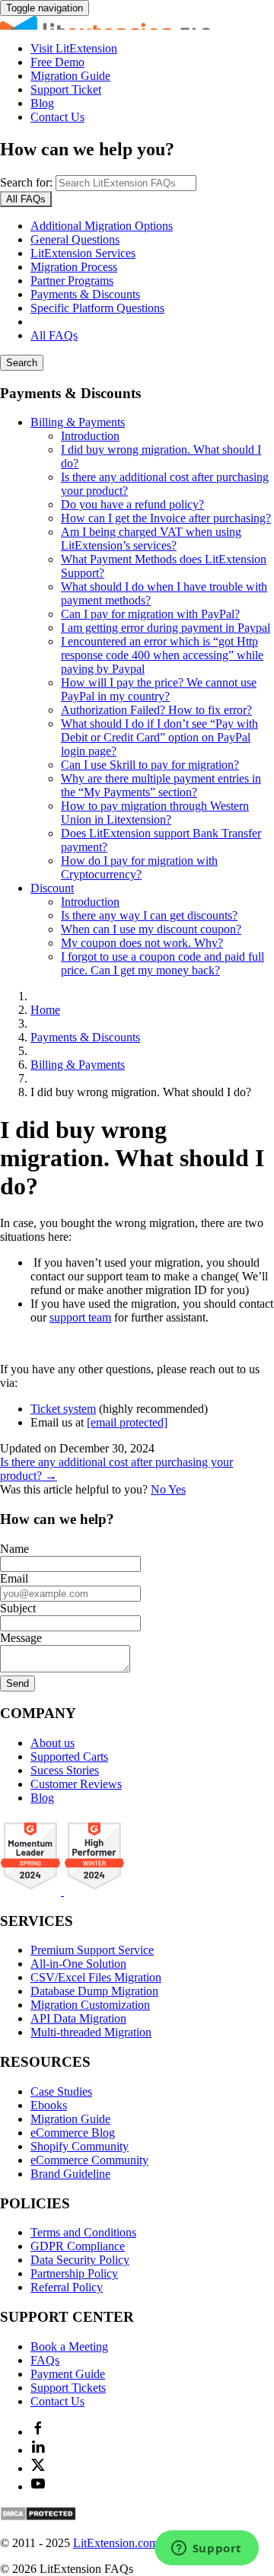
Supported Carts (69, 1757)
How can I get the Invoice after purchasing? (166, 518)
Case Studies (61, 2091)
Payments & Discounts (85, 294)
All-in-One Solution (78, 1964)
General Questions (75, 239)
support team (80, 1317)
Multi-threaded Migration (91, 2032)
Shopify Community (80, 2146)
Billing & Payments (78, 422)
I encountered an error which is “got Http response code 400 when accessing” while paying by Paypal (162, 655)
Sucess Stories (65, 1770)
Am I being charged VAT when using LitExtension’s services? (151, 539)
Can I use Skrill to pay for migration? (150, 765)
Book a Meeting (69, 2346)
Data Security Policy (80, 2260)
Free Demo (57, 62)
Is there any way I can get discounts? (149, 915)
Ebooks (49, 2105)
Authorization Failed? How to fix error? (156, 710)
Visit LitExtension (74, 48)
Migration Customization (90, 2005)
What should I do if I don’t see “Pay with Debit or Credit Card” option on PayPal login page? (159, 737)
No (159, 1489)
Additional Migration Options (102, 226)
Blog (42, 103)
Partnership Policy (74, 2273)
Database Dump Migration (94, 1991)
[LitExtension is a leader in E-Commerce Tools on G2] (32, 1891)
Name (14, 1549)
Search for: (26, 182)
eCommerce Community (89, 2160)
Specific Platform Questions (97, 308)
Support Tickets (68, 2388)
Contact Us (57, 117)
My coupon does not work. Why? (142, 943)
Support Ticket (66, 89)
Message (21, 1638)
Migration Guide (70, 76)
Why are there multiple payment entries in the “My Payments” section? (161, 785)
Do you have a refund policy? (132, 504)
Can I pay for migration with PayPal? (150, 614)
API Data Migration (78, 2018)
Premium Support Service (92, 1950)
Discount (52, 888)
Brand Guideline (70, 2174)
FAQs (45, 2360)
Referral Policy (67, 2287)
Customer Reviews (76, 1784)
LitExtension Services (83, 253)
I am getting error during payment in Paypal (166, 628)
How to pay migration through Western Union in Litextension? (155, 813)
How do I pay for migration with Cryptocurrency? (139, 867)
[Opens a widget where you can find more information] (206, 2549)
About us (53, 1743)
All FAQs (54, 335)
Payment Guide (68, 2374)
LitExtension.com (116, 2543)
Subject (18, 1608)
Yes (177, 1489)
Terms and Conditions (83, 2232)
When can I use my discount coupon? (151, 929)
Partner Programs (72, 281)
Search (22, 363)
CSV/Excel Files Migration (96, 1977)
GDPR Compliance (78, 2246)
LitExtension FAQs (137, 23)
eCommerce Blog (73, 2133)
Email (14, 1578)
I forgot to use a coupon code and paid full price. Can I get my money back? (162, 963)
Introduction (90, 436)
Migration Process (74, 267)
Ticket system (63, 1409)
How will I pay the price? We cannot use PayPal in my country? (159, 689)
